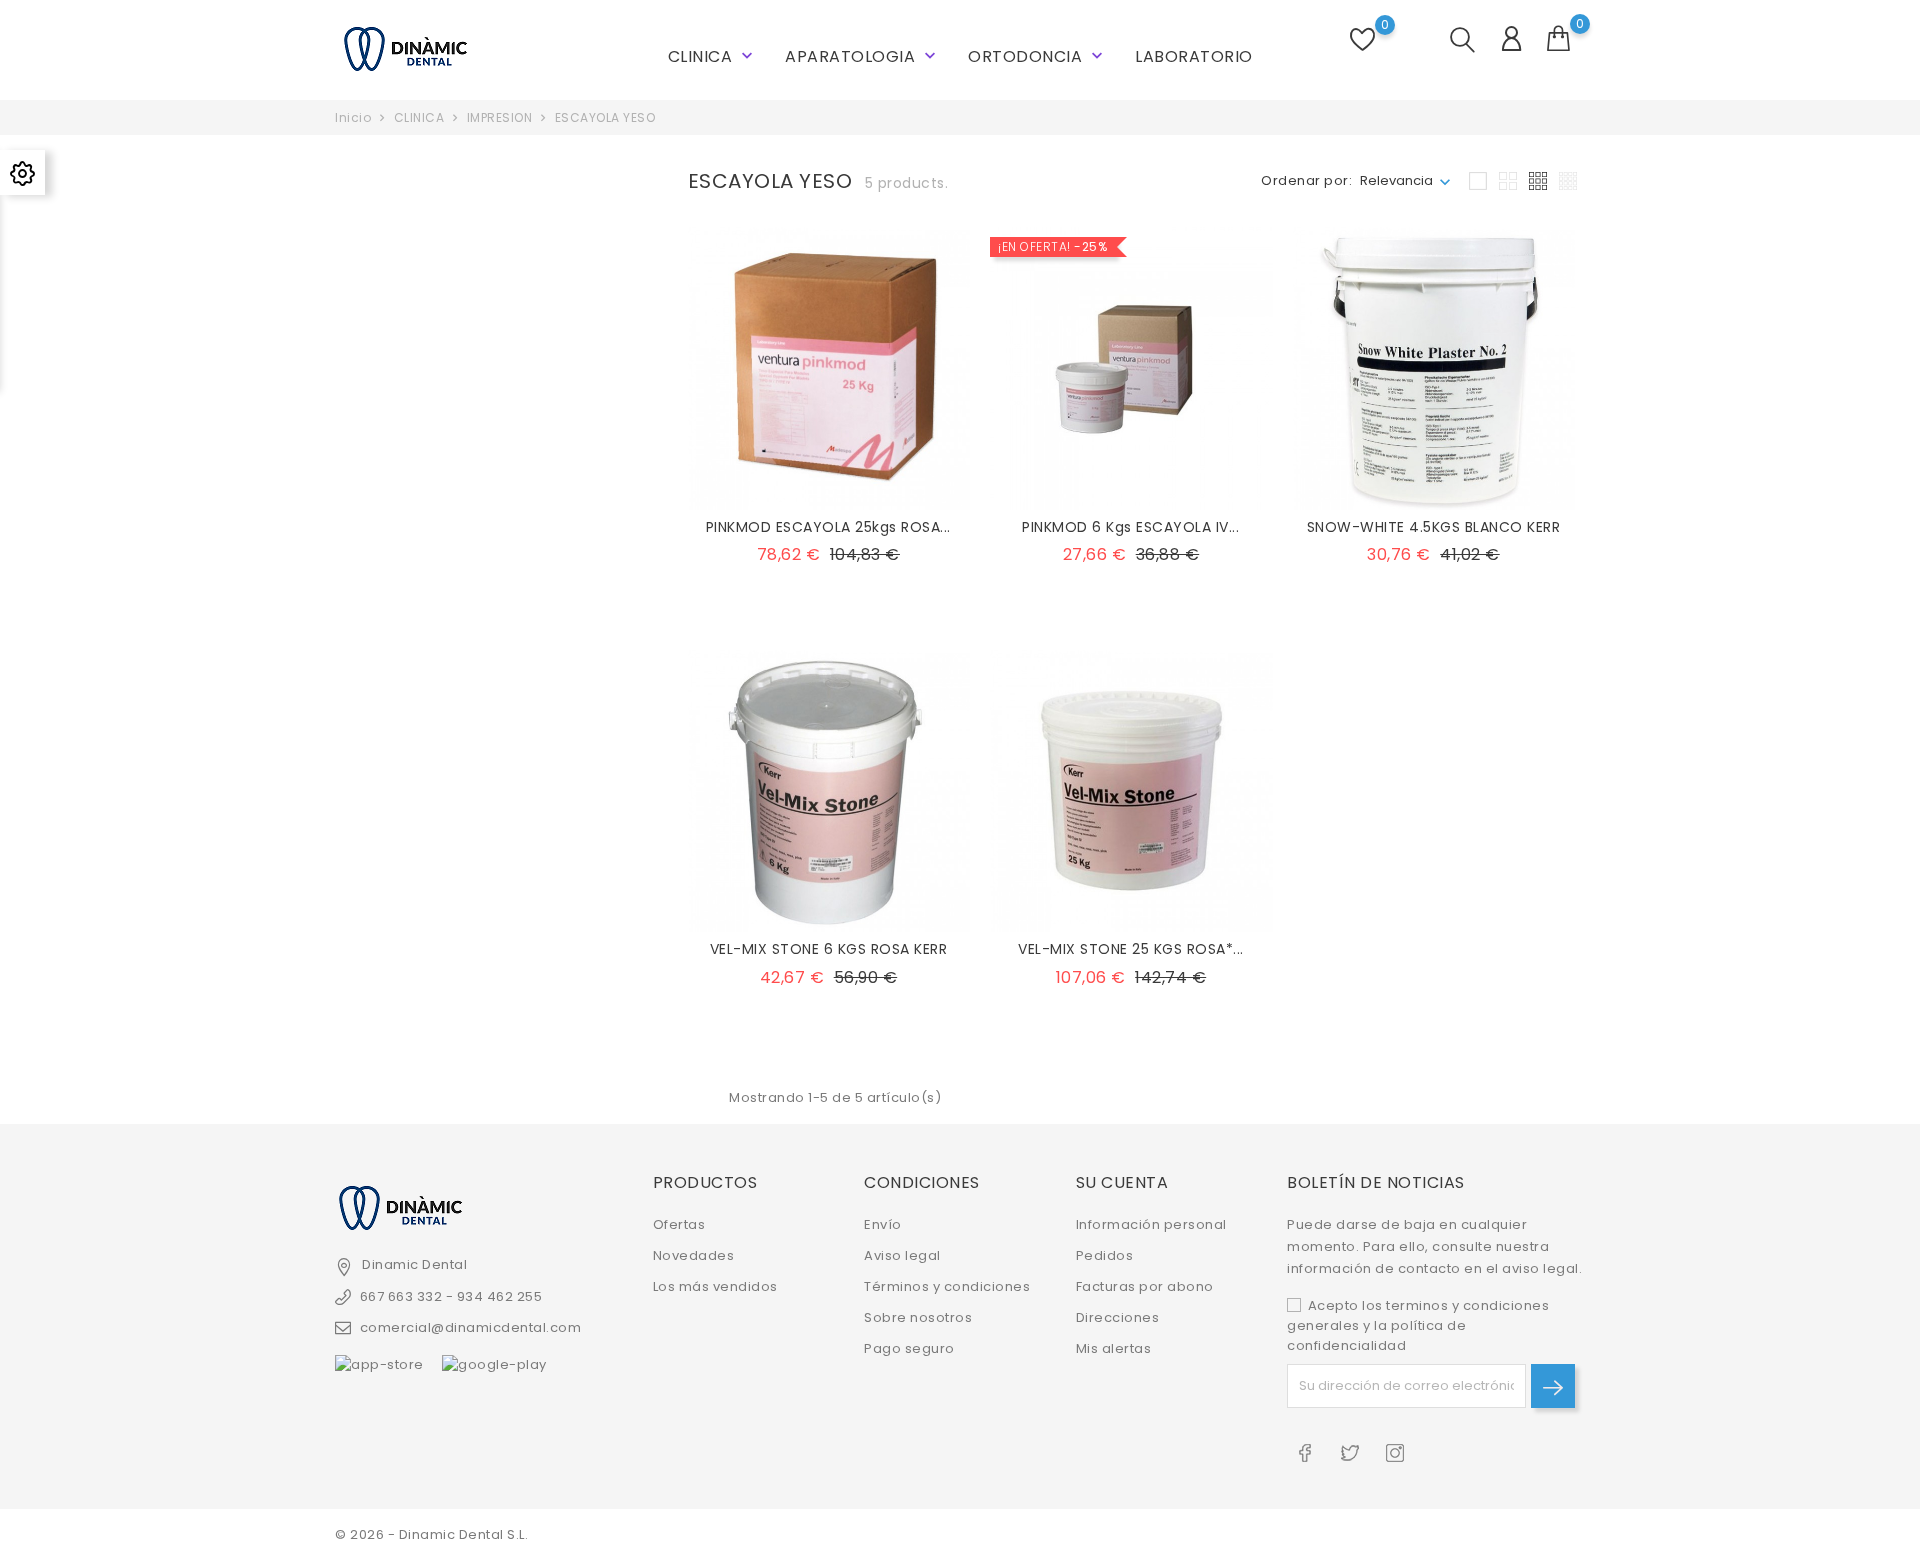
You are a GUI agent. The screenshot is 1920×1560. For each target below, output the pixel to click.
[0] (1559, 39)
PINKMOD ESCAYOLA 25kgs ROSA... (828, 527)
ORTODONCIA (1037, 56)
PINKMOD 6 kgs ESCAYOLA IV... (1130, 527)
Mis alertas (1114, 1348)
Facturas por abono (1145, 1286)
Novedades (694, 1255)
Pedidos (1105, 1255)
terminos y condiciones (1467, 1305)
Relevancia (1396, 180)
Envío (883, 1224)
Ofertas (679, 1224)
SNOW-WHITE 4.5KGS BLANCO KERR (1434, 527)
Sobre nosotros (918, 1317)
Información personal (1151, 1224)
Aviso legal (902, 1255)
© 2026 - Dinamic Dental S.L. (431, 1534)
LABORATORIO (1194, 56)
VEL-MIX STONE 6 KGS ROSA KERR (829, 949)
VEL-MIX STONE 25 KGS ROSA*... (1131, 949)
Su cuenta (1122, 1182)
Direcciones (1118, 1317)
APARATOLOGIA (862, 56)
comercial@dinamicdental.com (470, 1327)
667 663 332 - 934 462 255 (451, 1296)
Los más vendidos (715, 1286)
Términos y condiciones (947, 1286)
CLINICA (712, 56)
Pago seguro (909, 1348)
